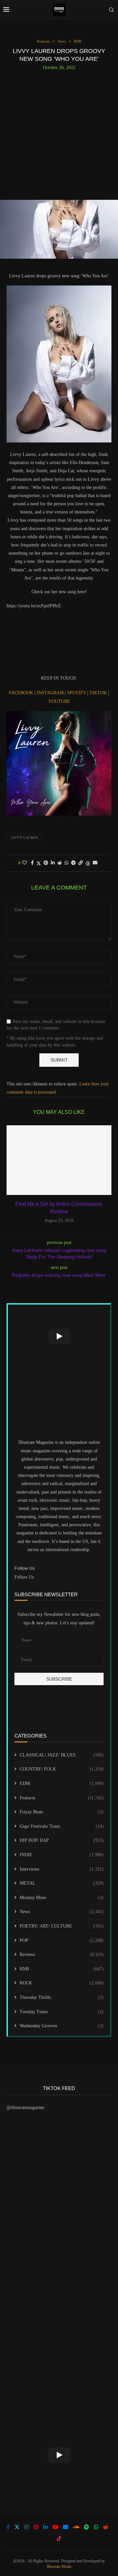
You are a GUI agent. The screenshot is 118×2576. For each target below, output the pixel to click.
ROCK (62, 1983)
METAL (62, 1883)
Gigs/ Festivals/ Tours (62, 1826)
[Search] (111, 10)
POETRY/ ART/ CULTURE (62, 1926)
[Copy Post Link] (81, 863)
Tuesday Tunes (62, 2012)
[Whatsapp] (96, 2527)
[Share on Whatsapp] (67, 863)
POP (62, 1940)
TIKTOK (99, 693)
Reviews (62, 1954)
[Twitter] (17, 2527)
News (62, 1912)
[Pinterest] (36, 2527)
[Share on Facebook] (32, 863)
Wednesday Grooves (62, 2026)
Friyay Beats (62, 1812)
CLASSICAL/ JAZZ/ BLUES (62, 1755)
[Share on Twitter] (39, 863)
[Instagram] (27, 2527)
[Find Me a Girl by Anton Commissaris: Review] (59, 1160)
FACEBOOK (22, 693)
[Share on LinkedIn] (53, 863)
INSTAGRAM (51, 693)
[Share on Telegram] (73, 863)
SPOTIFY (77, 693)
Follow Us (24, 1577)
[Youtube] (55, 2527)
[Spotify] (87, 2527)
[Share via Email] (95, 863)
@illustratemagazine (25, 2108)
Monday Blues (62, 1898)
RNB (62, 1969)
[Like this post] (25, 863)
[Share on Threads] (88, 863)
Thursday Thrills (62, 1997)
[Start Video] (59, 1336)
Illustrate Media (59, 2567)
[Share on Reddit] (60, 863)
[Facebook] (8, 2527)
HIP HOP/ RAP (62, 1840)
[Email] (66, 2527)
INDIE (62, 1855)
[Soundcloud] (76, 2527)
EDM (62, 1783)
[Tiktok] (59, 2538)
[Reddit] (106, 2527)
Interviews (62, 1869)
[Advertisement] (59, 132)
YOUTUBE (59, 701)
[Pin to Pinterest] (46, 863)
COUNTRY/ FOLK (62, 1769)
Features (62, 1798)
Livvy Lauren (24, 838)
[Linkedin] (46, 2527)
